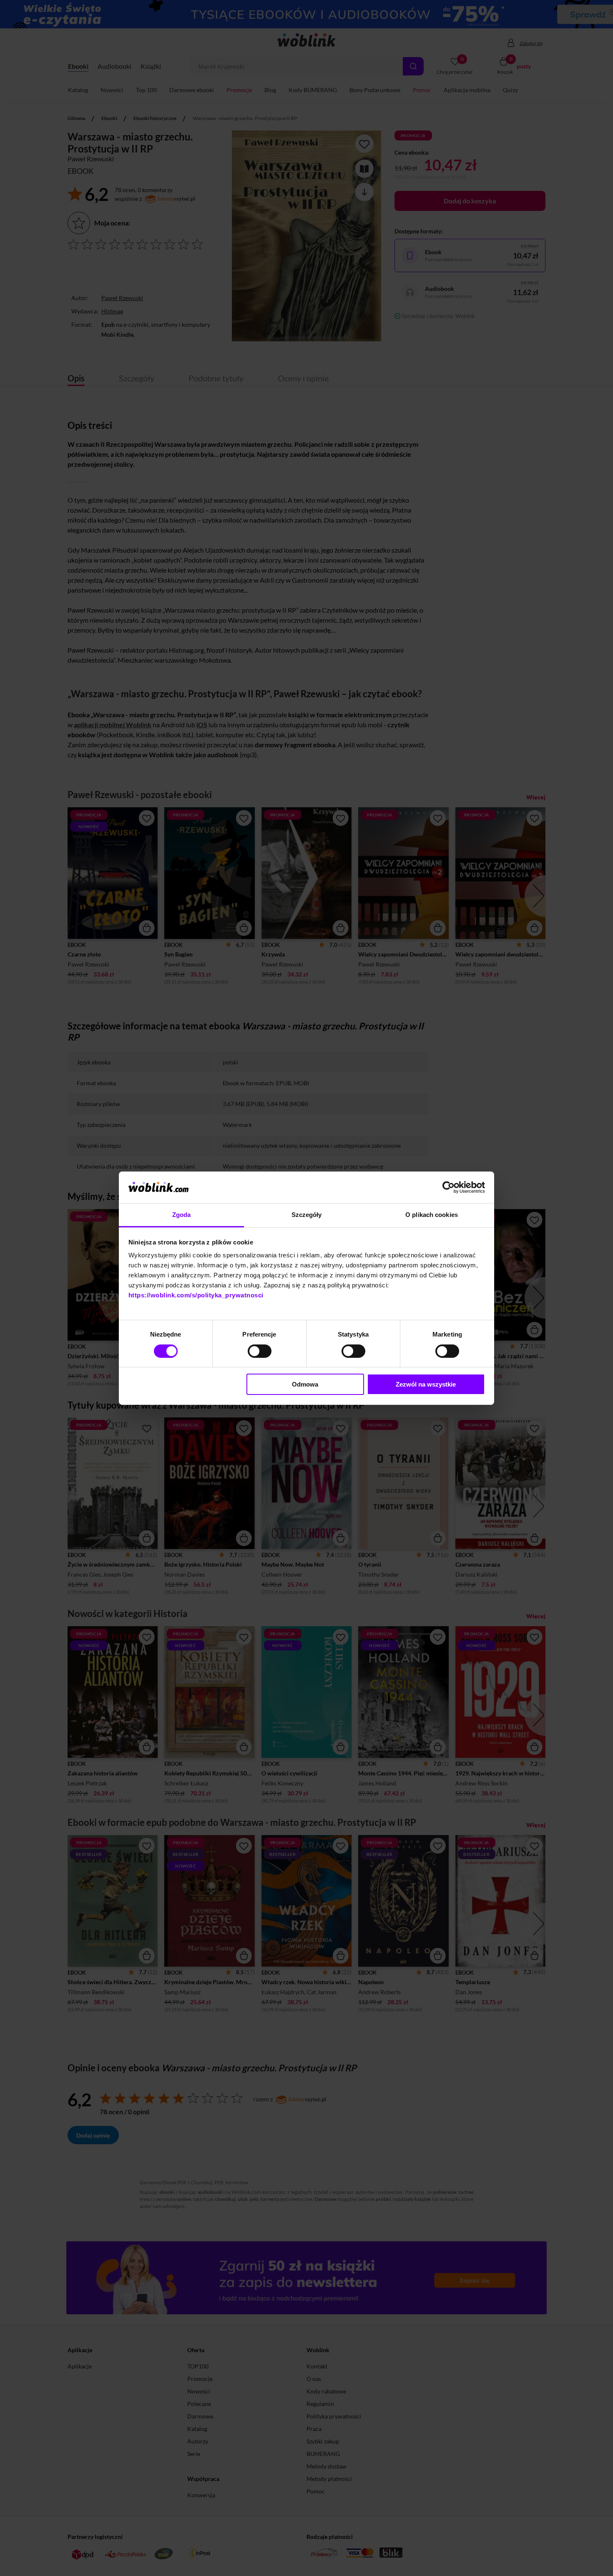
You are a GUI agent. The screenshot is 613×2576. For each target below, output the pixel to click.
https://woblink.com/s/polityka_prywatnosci (196, 1295)
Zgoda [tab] (182, 1215)
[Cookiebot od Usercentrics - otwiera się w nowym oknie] (448, 1187)
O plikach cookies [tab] (432, 1215)
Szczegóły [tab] (307, 1215)
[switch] (260, 1351)
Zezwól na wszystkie (426, 1384)
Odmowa (305, 1384)
